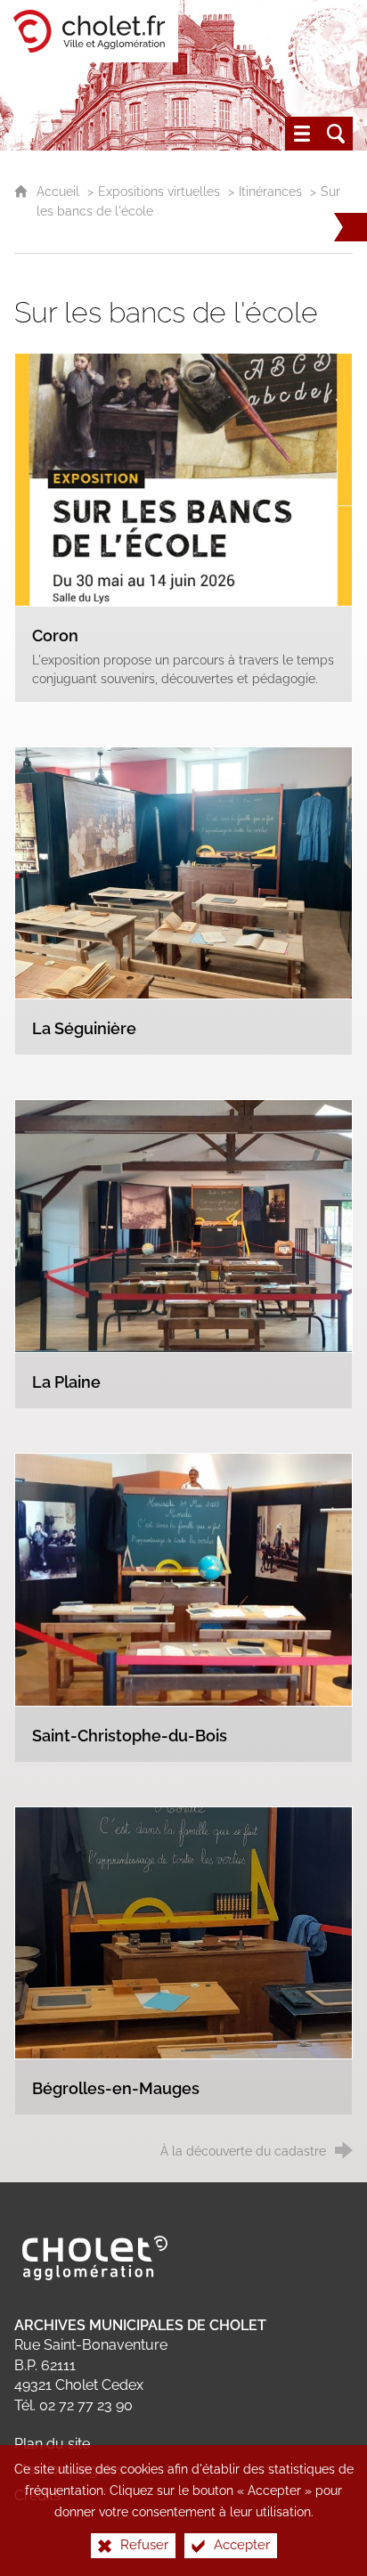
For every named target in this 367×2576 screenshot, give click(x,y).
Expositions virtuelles (159, 191)
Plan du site (52, 2444)
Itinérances (270, 191)
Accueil (60, 191)
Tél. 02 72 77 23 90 (73, 2405)
